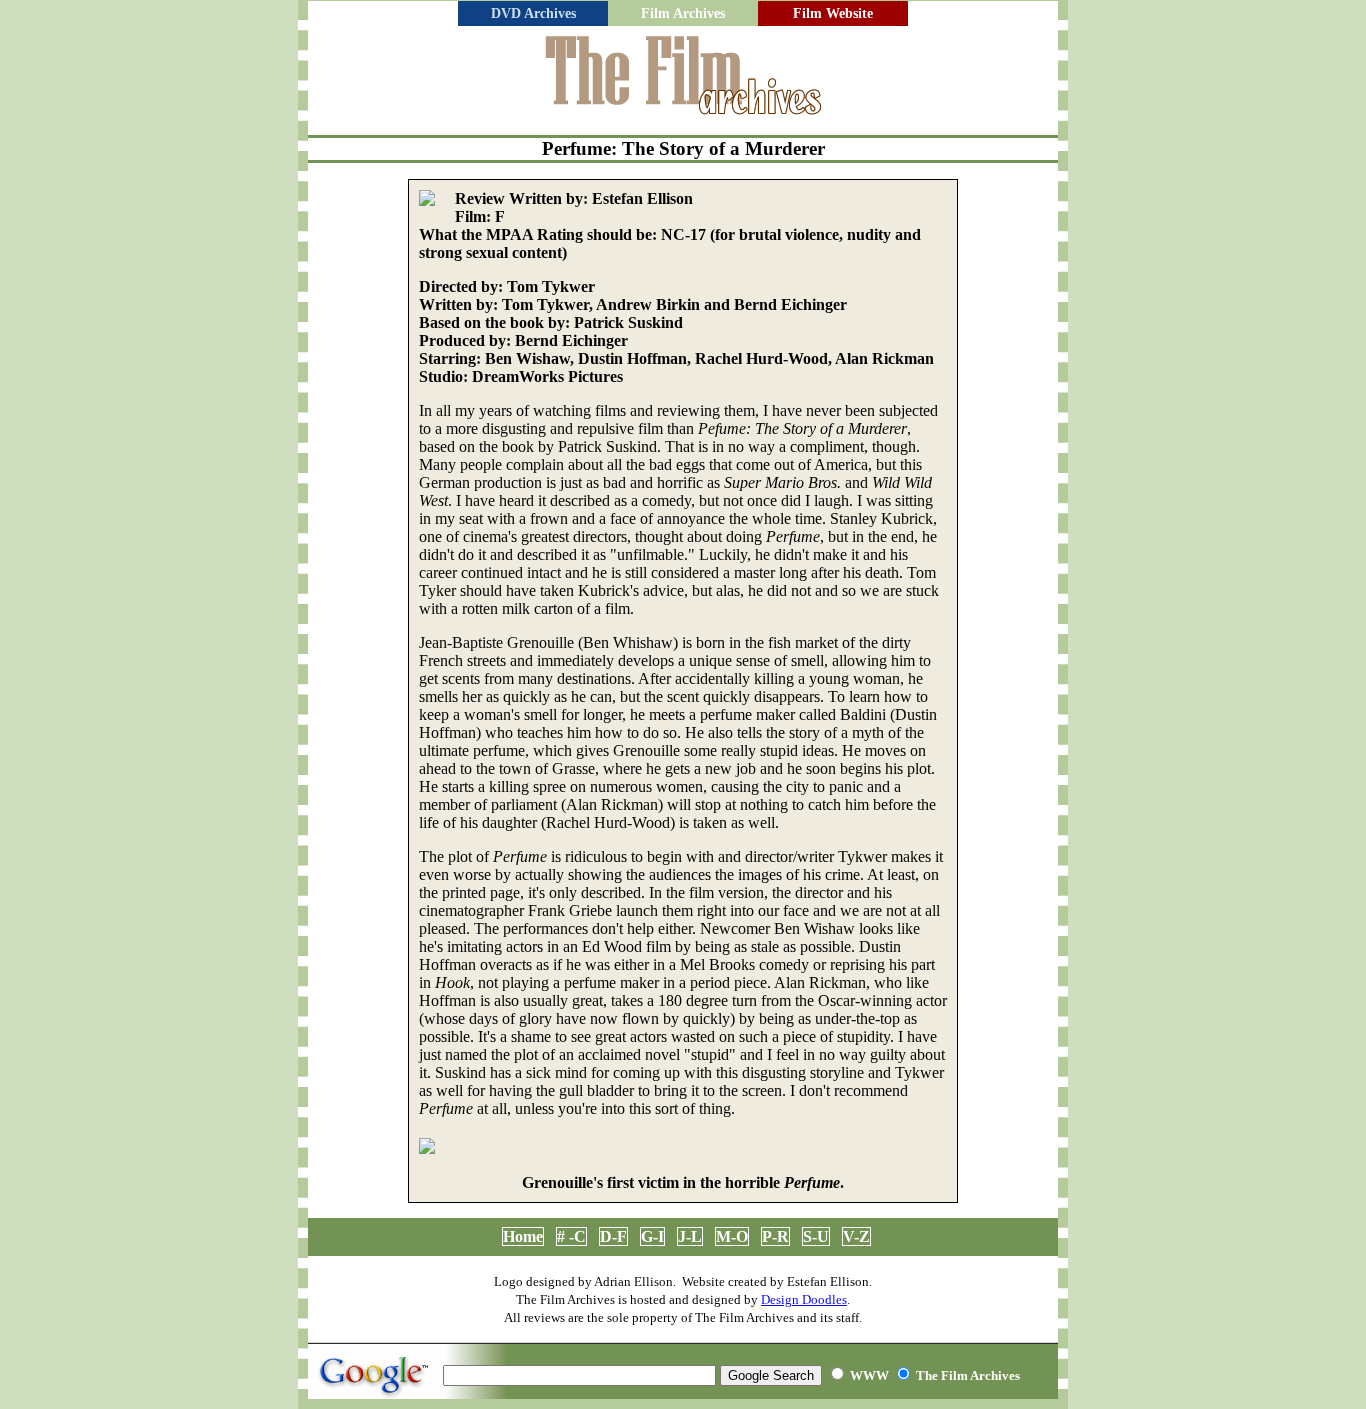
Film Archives (683, 13)
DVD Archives (533, 13)
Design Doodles (804, 1299)
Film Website (833, 13)
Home (523, 1236)
